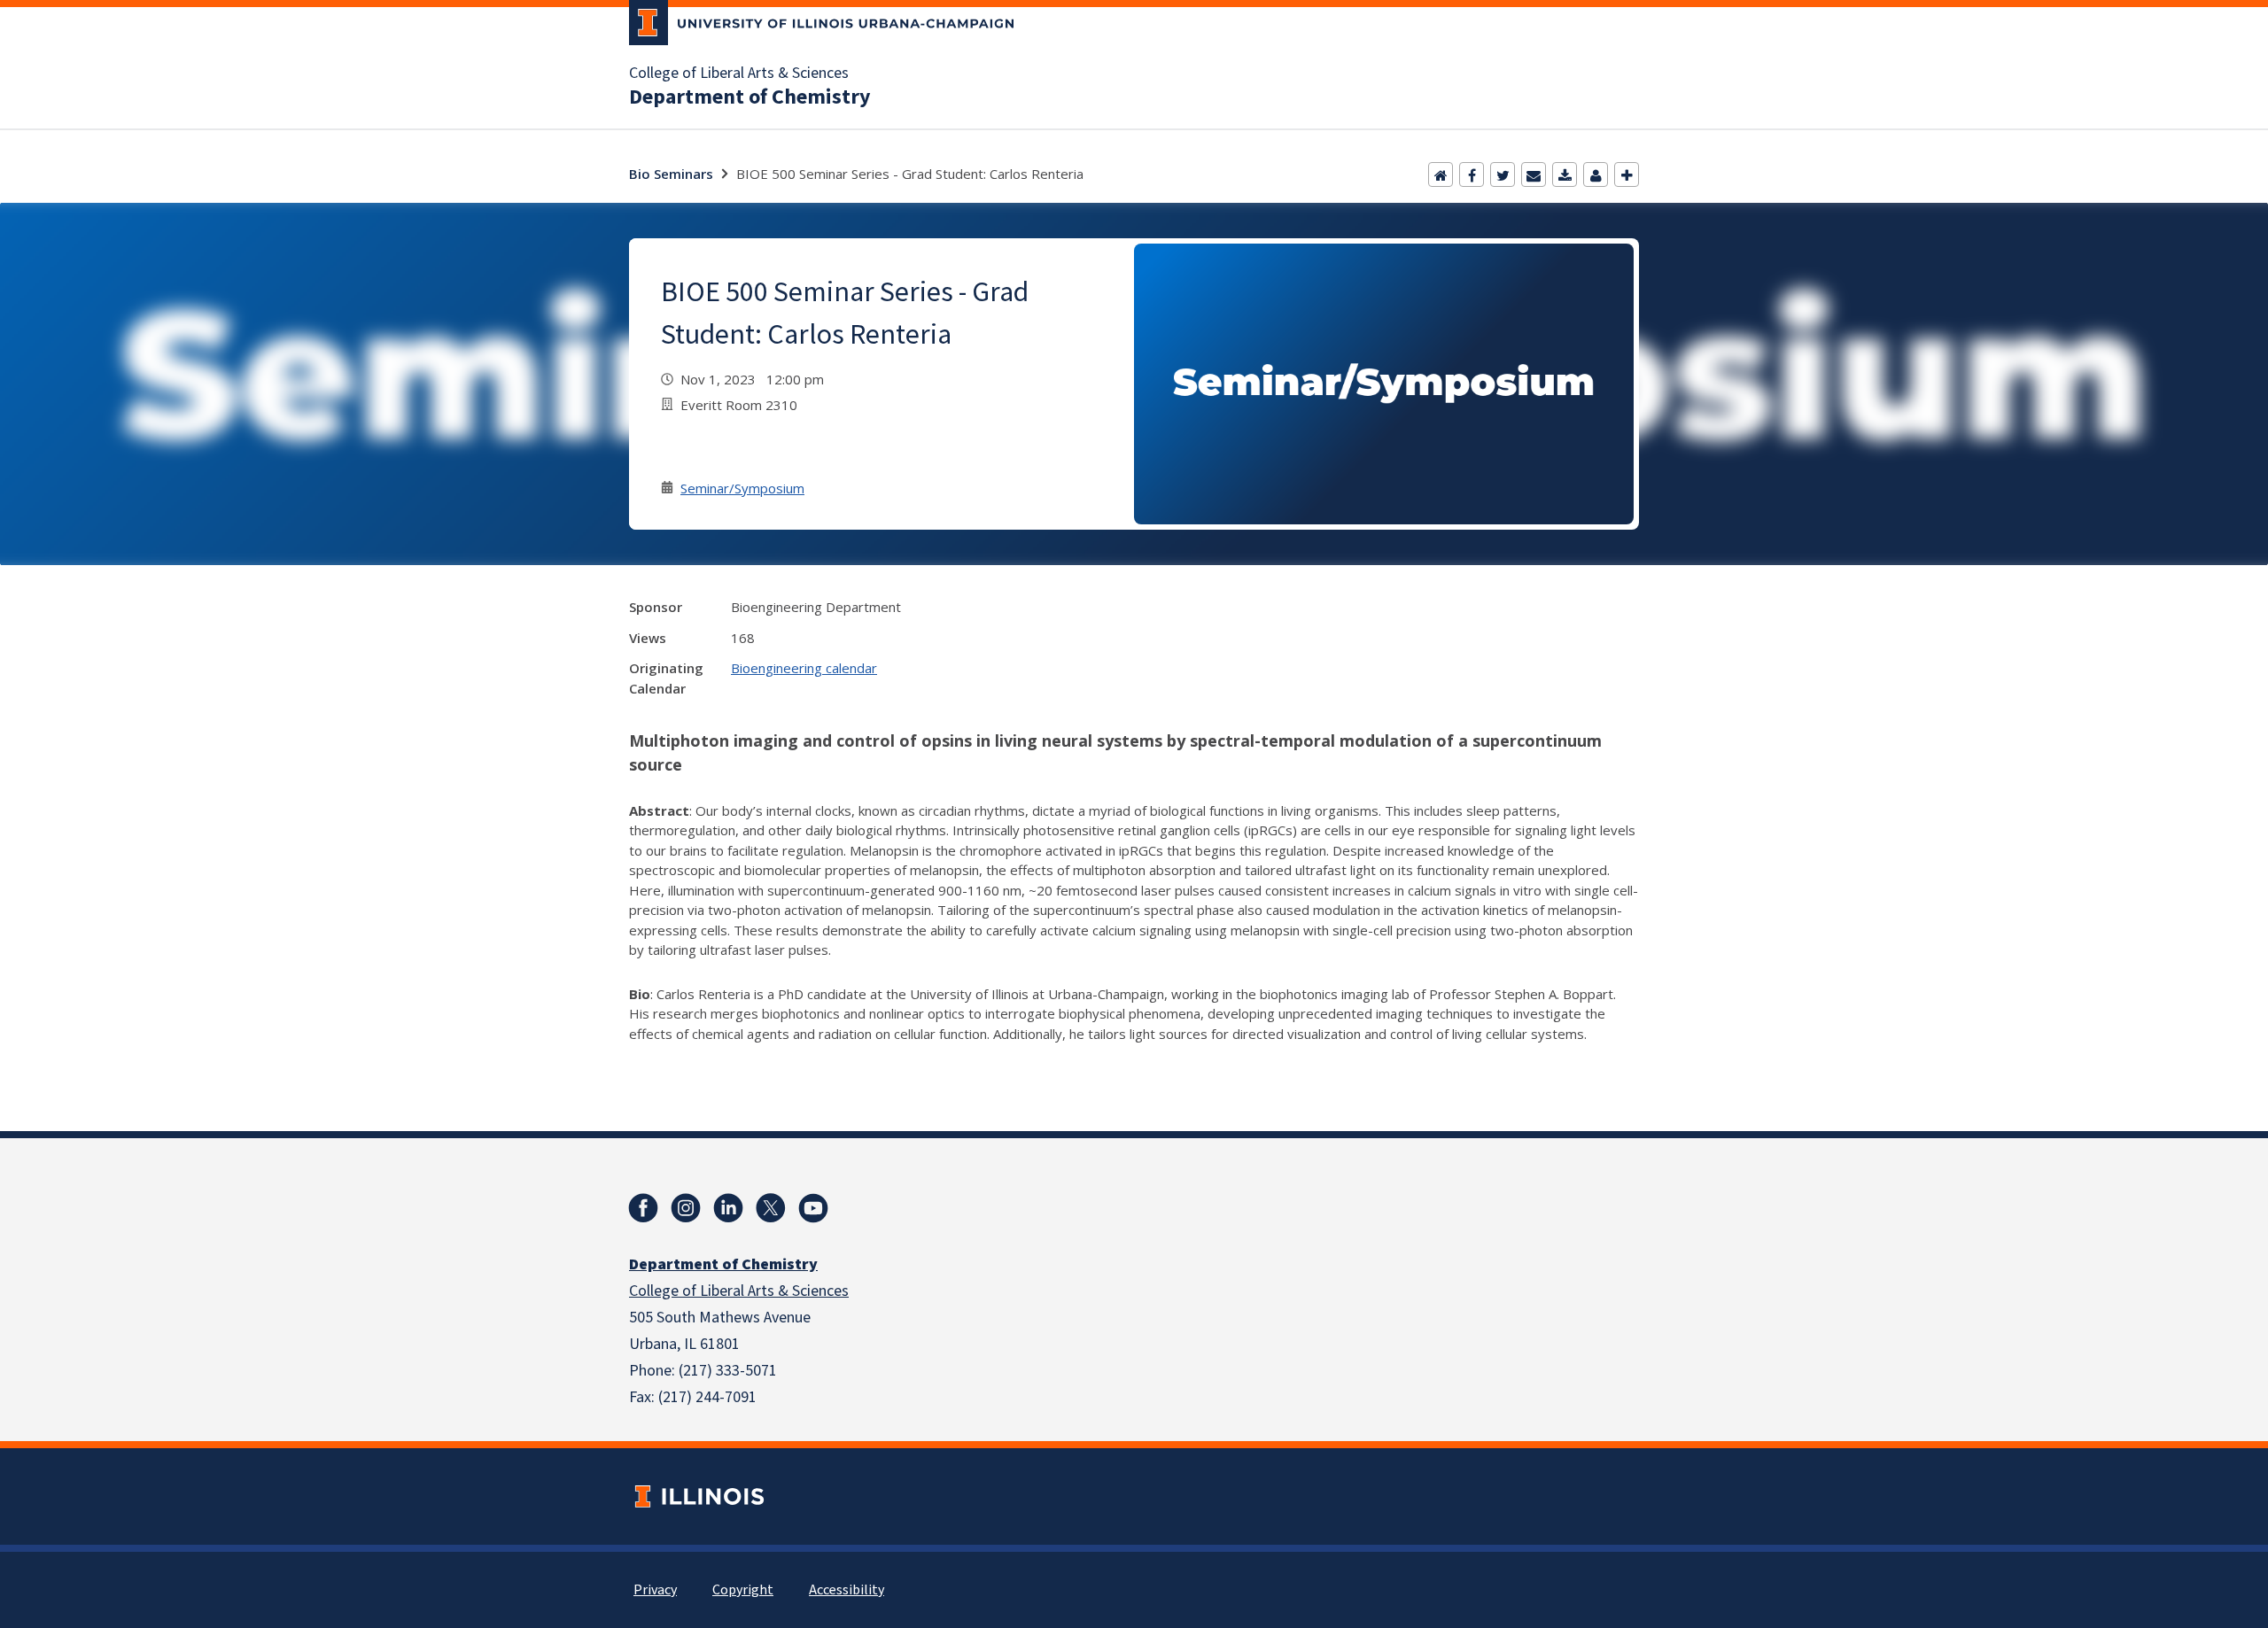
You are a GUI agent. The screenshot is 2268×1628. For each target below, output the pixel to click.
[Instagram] (686, 1208)
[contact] (1596, 174)
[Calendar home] (1441, 174)
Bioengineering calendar (804, 668)
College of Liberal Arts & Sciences (739, 74)
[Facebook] (1472, 174)
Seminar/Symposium (742, 488)
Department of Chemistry (750, 97)
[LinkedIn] (728, 1208)
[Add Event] (1627, 174)
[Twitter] (1503, 174)
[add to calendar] (1565, 174)
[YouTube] (813, 1208)
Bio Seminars (671, 174)
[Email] (1534, 174)
